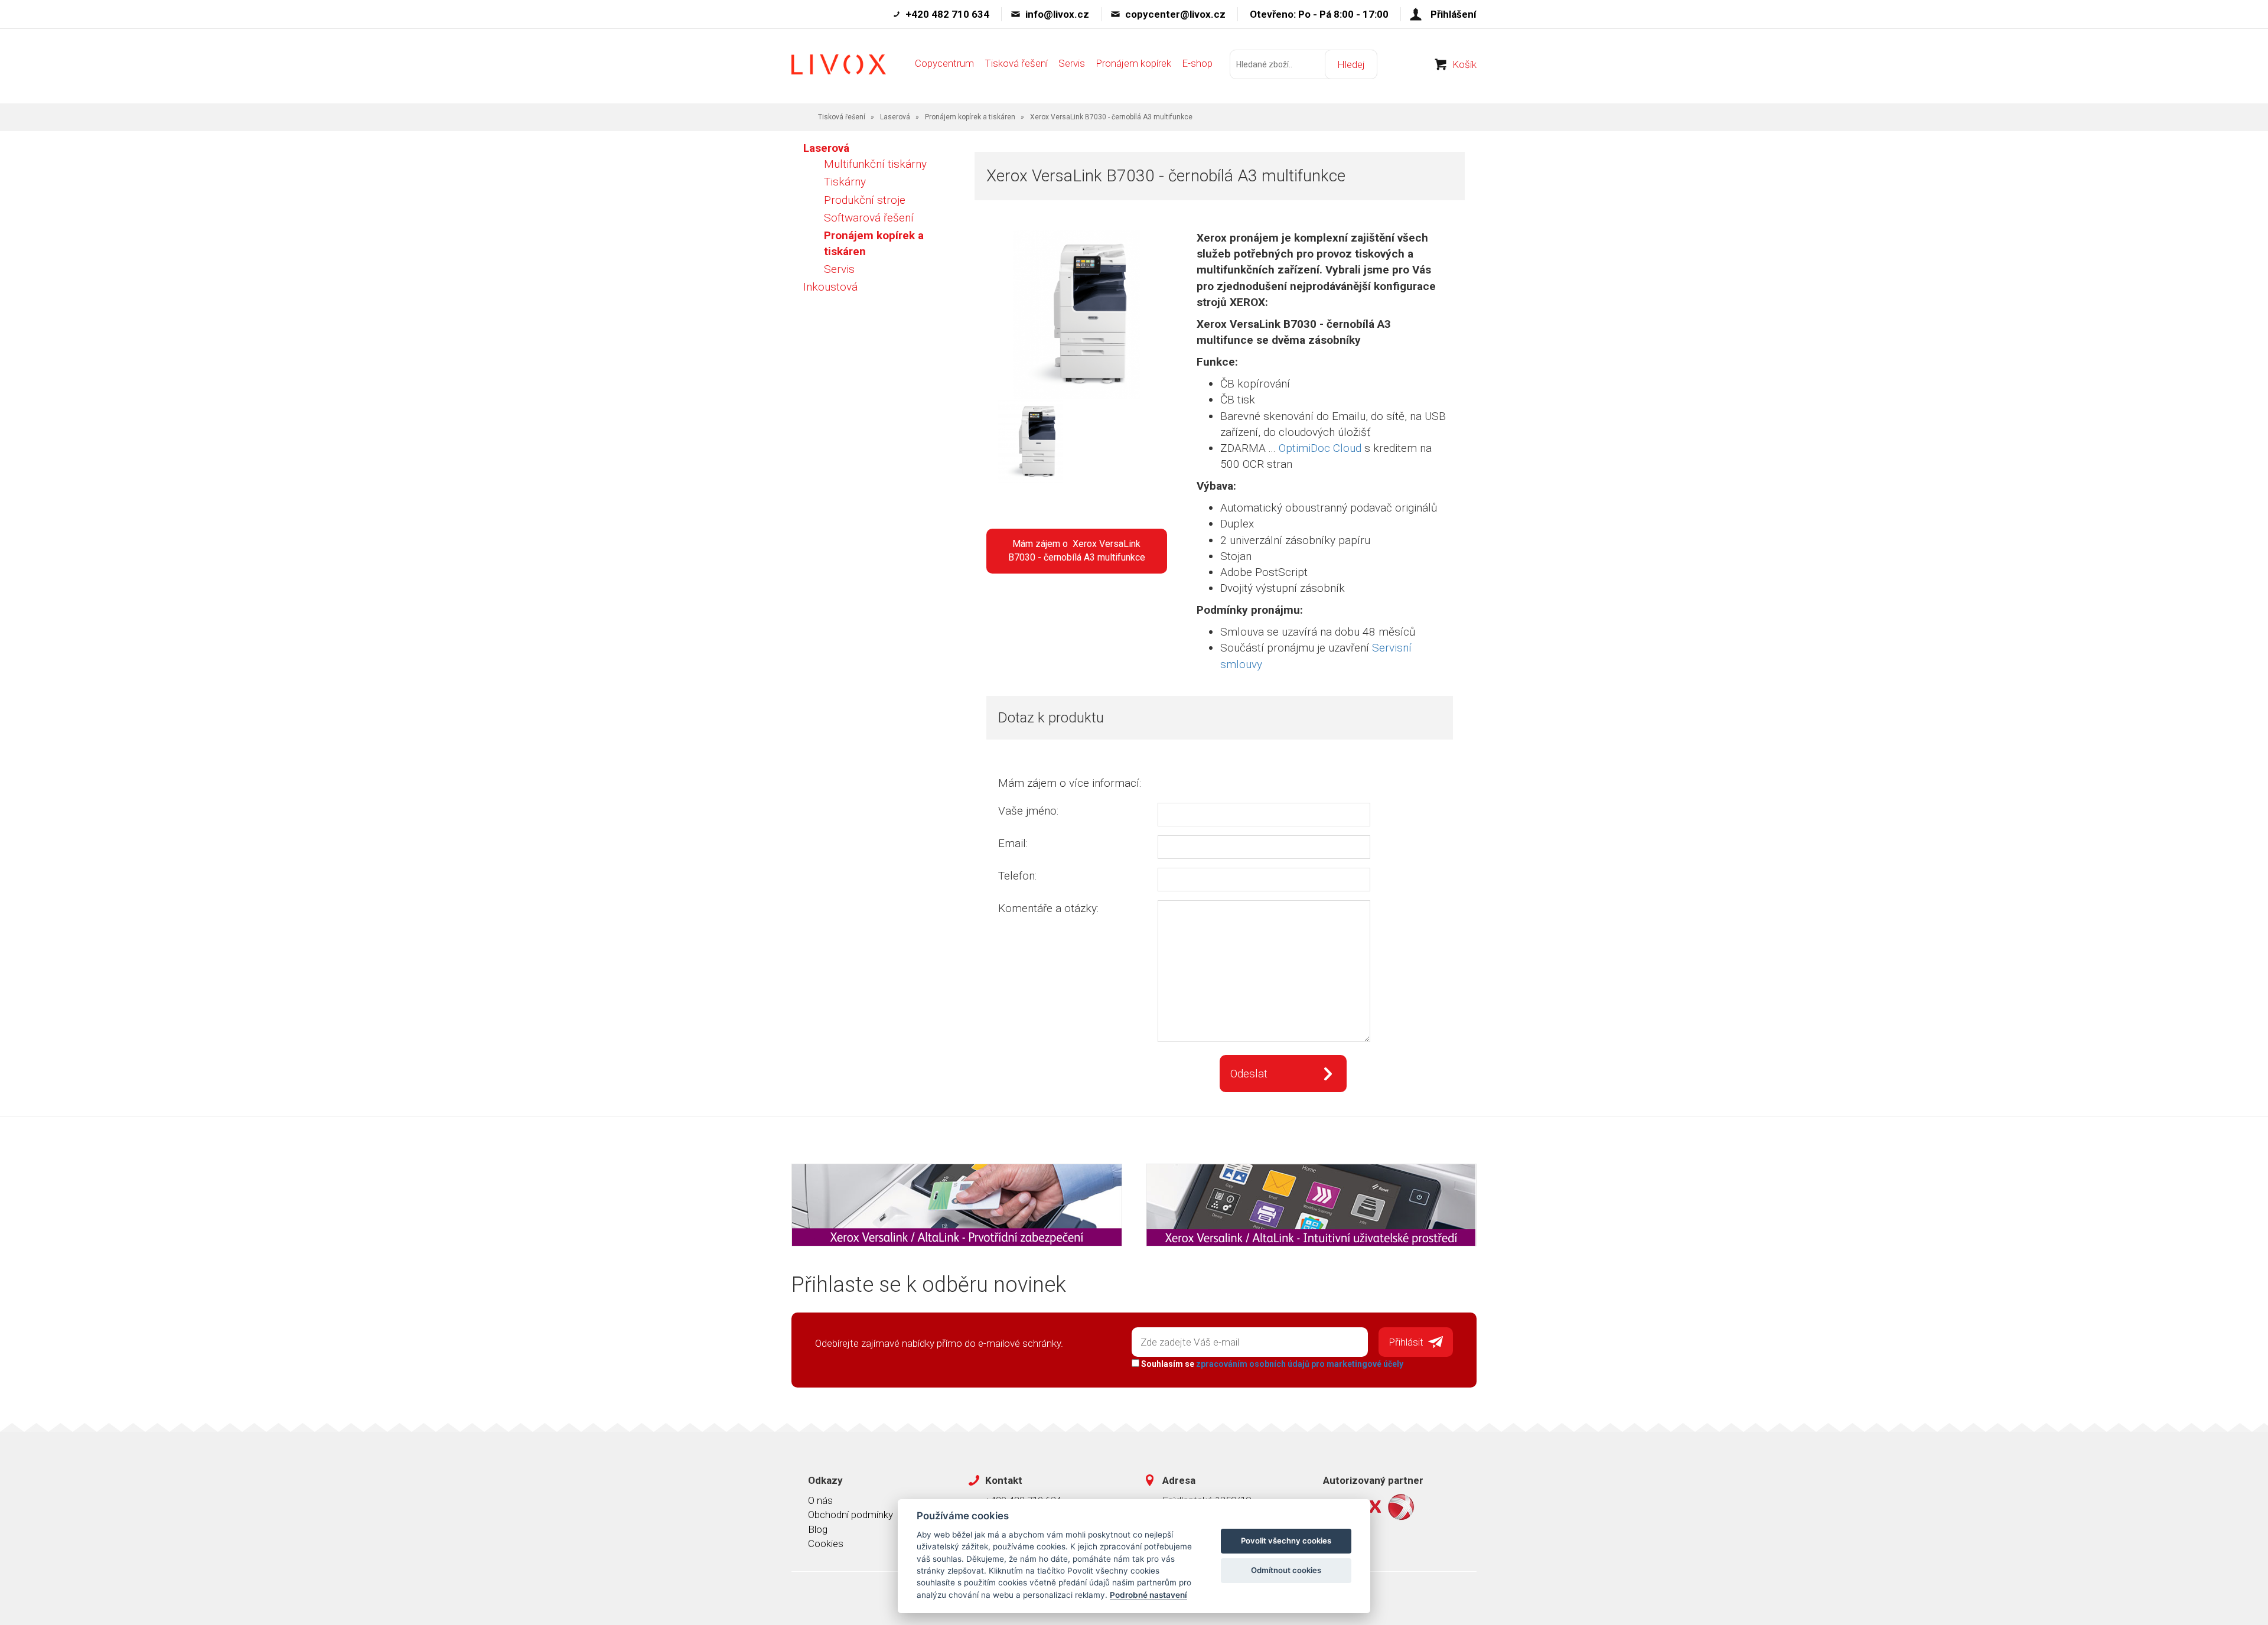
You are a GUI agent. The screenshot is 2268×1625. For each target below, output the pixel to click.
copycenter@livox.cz (1175, 14)
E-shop (1197, 63)
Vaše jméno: (1028, 811)
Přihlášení (1454, 14)
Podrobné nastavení (1148, 1595)
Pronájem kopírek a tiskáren (970, 117)
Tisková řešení (1016, 63)
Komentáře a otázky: (1048, 908)
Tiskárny (845, 182)
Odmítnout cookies (1286, 1570)
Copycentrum (944, 63)
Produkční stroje (865, 200)
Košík (1464, 64)
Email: (1013, 843)
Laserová (895, 117)
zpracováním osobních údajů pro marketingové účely (1300, 1364)
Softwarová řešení (869, 218)
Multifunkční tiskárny (875, 164)
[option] (1016, 443)
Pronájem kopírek (1133, 63)
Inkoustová (830, 287)
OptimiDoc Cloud (1320, 448)
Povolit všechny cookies (1286, 1541)
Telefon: (1017, 876)
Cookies (826, 1543)
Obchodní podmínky (850, 1515)
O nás (820, 1500)
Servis (1072, 63)
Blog (818, 1529)
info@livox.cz (1057, 14)
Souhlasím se (1271, 1364)
